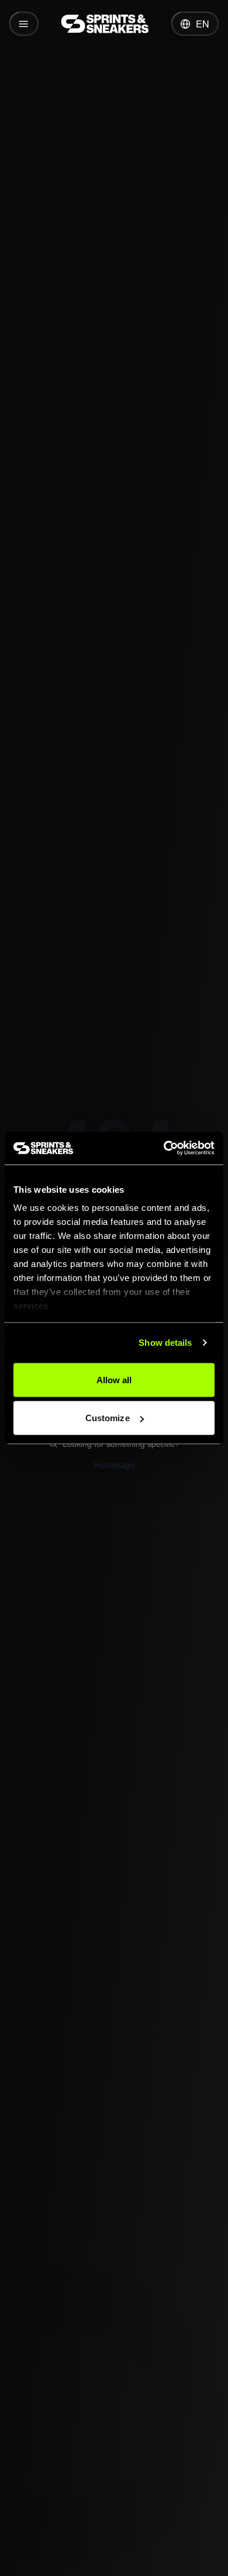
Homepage (114, 1464)
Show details (165, 1343)
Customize (108, 1418)
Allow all (114, 1379)
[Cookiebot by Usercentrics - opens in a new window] (164, 1148)
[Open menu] (24, 24)
